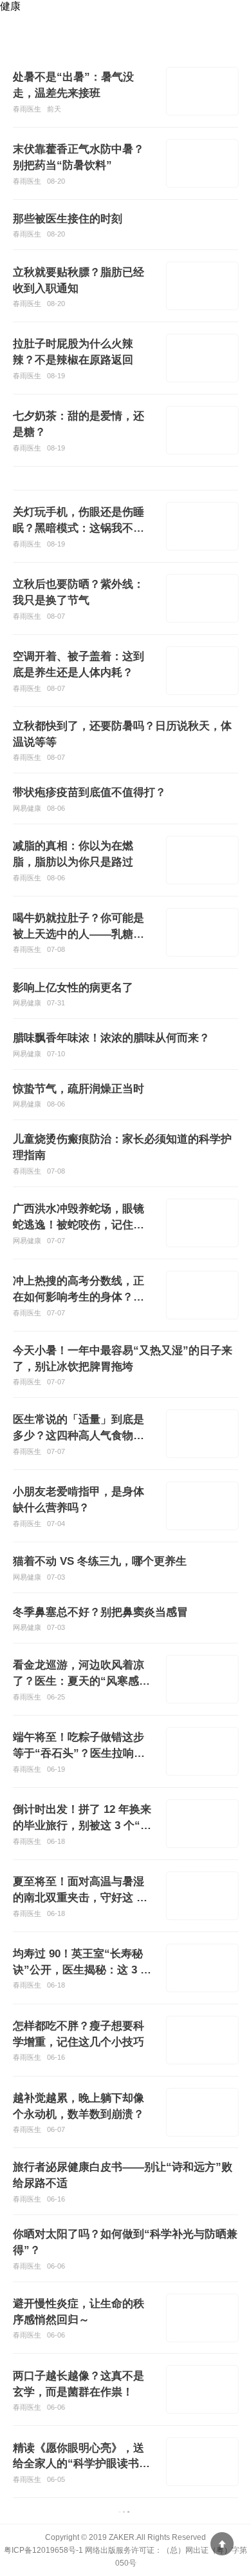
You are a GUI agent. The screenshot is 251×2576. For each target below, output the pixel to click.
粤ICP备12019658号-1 (43, 2550)
